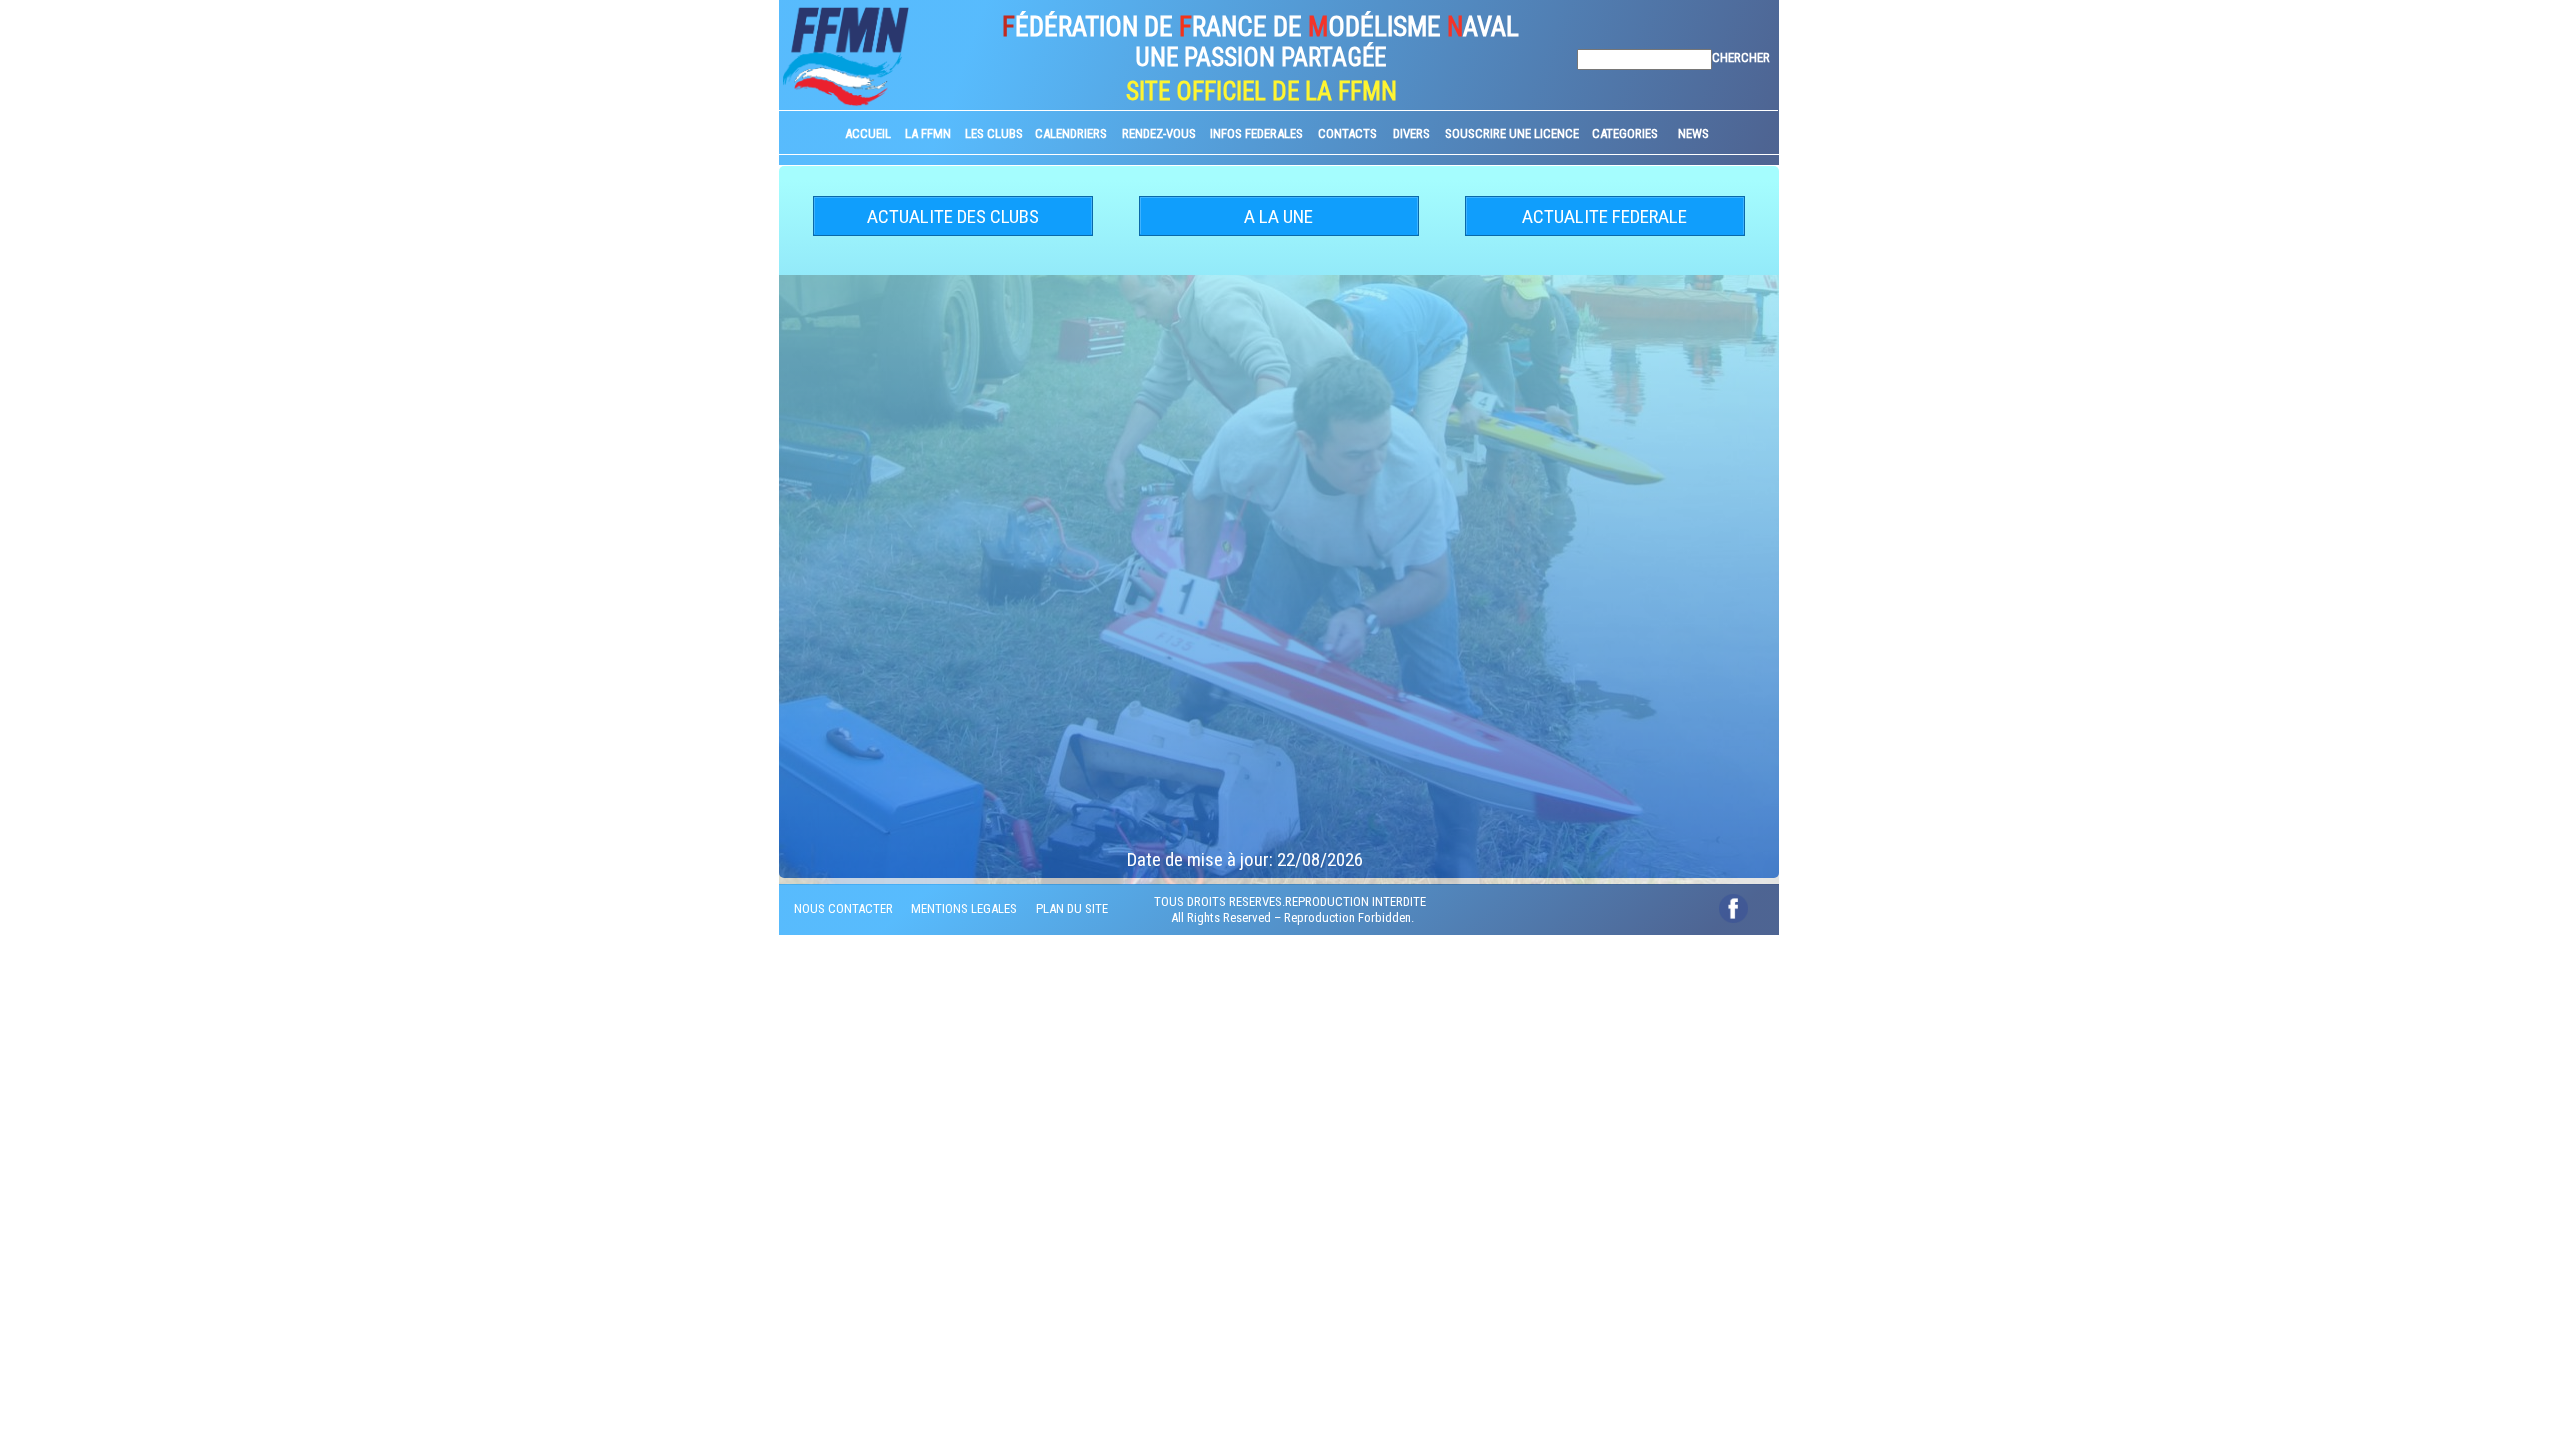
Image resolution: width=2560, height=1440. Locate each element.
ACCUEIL (868, 133)
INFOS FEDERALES (1256, 133)
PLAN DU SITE (1072, 908)
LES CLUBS (994, 133)
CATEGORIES (1625, 133)
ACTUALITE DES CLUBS (953, 216)
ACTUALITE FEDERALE (1604, 216)
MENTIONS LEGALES (964, 908)
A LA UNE (1278, 216)
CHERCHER (1741, 57)
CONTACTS (1347, 133)
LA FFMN (928, 133)
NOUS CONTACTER (843, 908)
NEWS (1693, 133)
